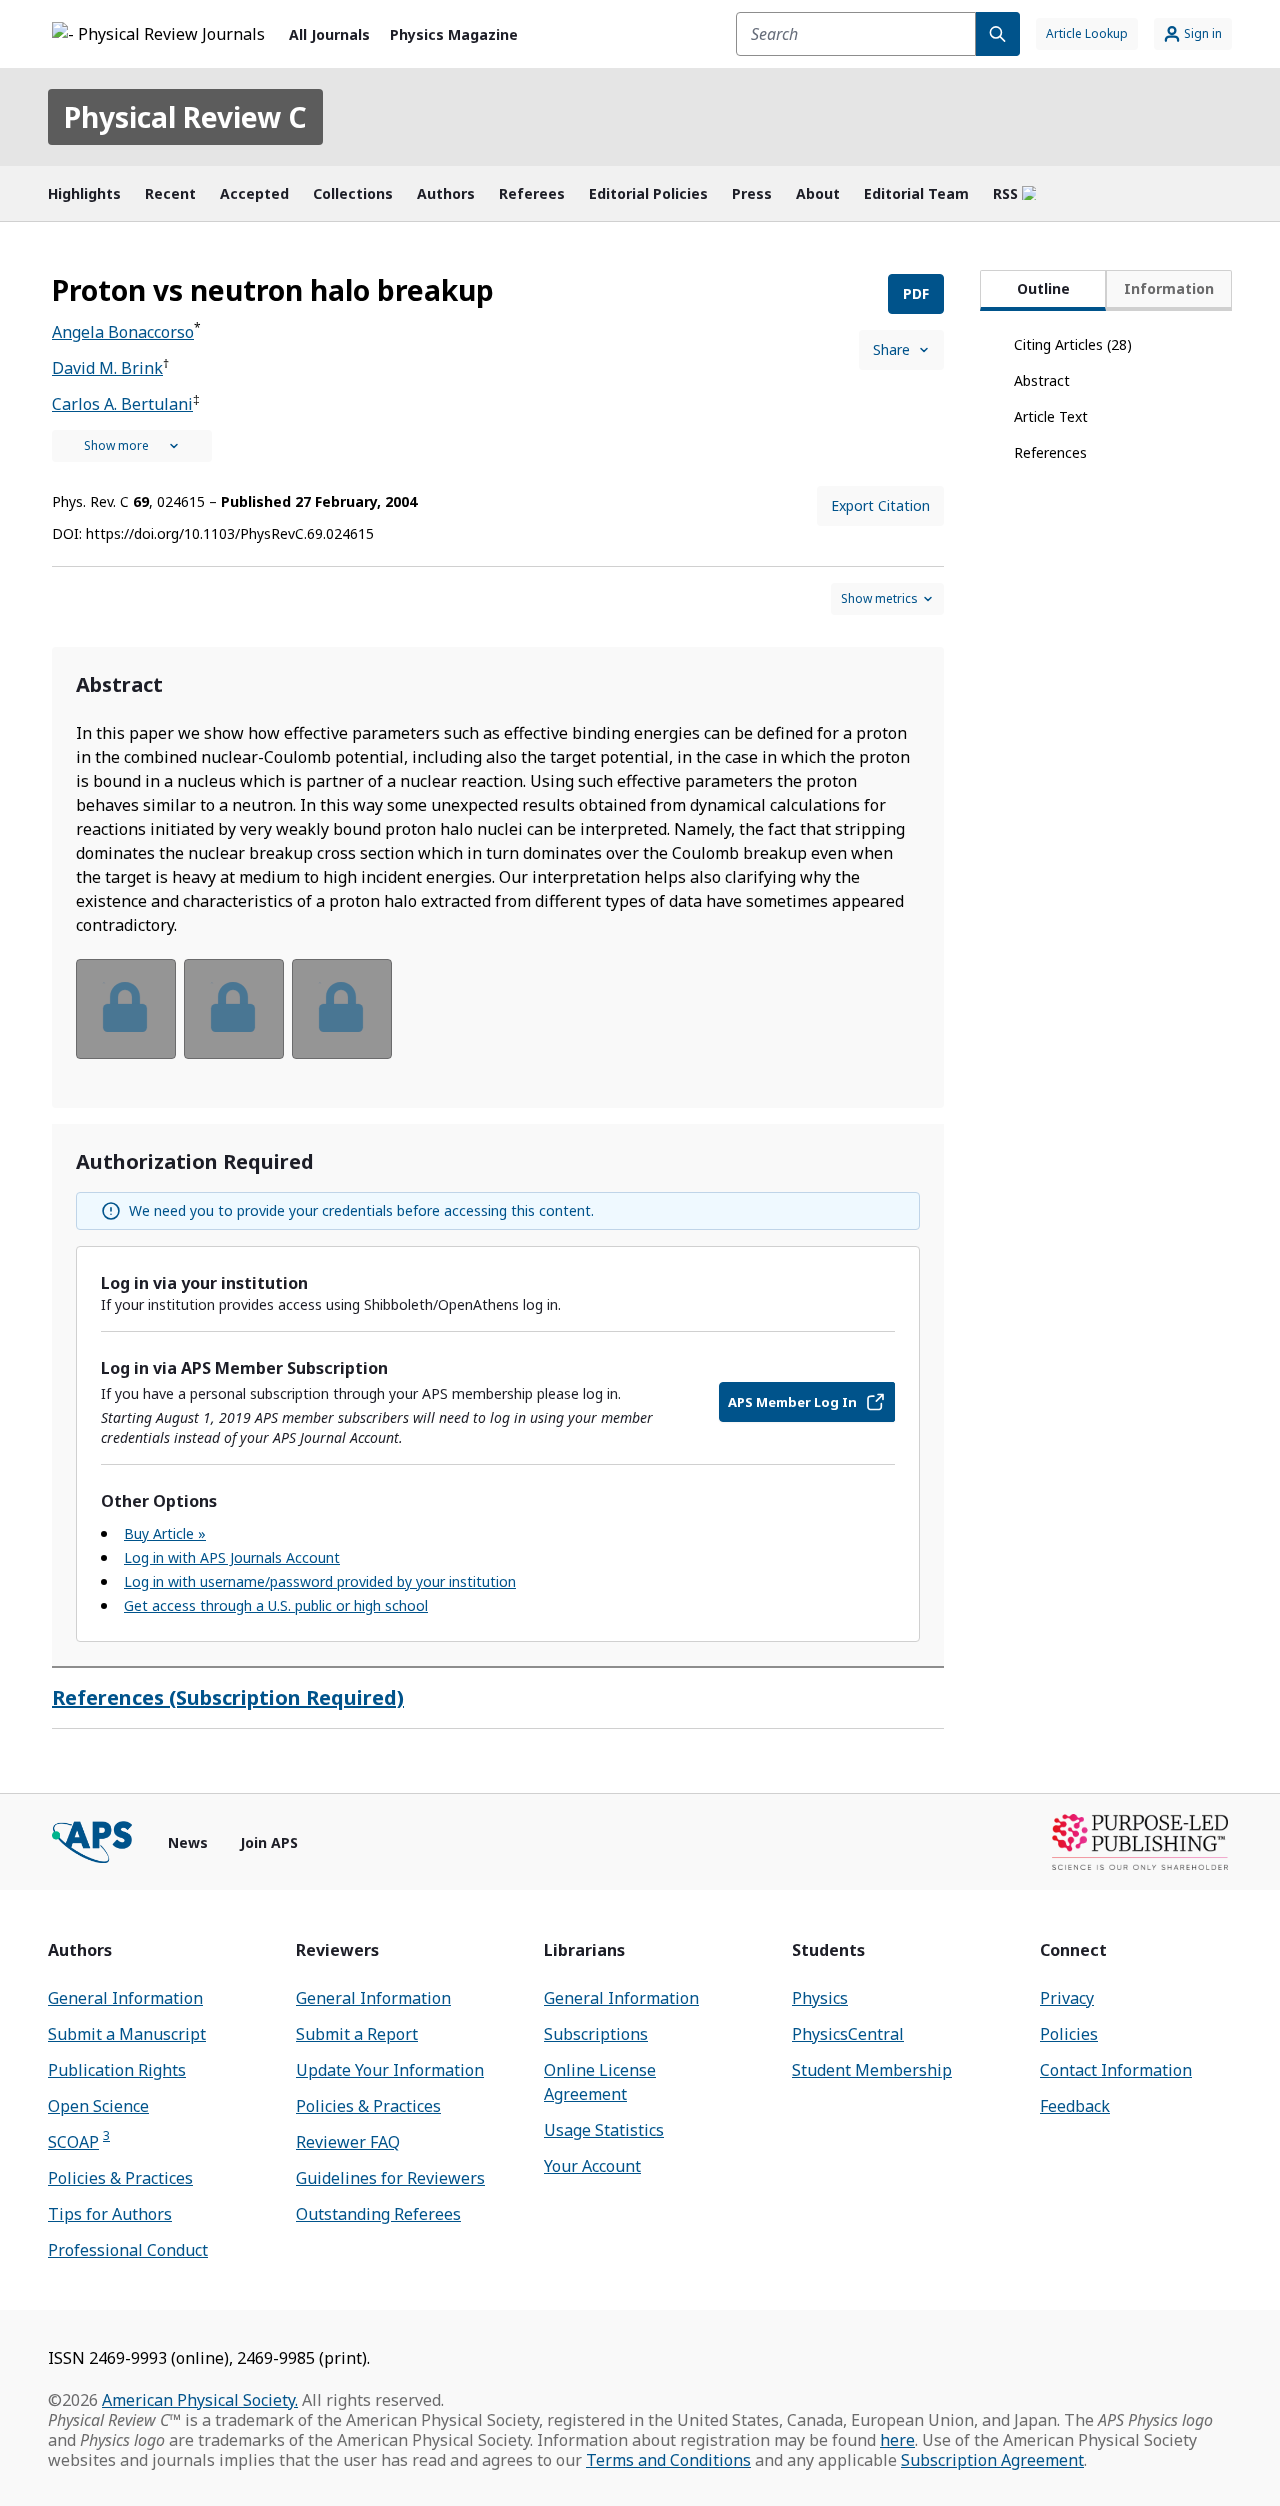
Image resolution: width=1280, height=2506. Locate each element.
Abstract (1042, 380)
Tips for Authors (110, 2214)
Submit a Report (357, 2034)
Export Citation (880, 505)
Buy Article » (165, 1533)
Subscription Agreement (992, 2460)
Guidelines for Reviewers (390, 2178)
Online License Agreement (600, 2082)
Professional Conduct (128, 2250)
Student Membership (872, 2070)
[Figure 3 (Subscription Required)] (342, 1009)
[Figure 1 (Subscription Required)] (126, 1009)
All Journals (329, 34)
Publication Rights (117, 2070)
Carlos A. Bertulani (122, 404)
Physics (820, 1998)
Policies (1069, 2034)
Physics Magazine (454, 34)
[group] (498, 1021)
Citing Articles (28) (1073, 344)
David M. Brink (107, 368)
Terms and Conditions (668, 2460)
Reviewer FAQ (348, 2142)
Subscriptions (596, 2034)
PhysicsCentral (848, 2034)
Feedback (1075, 2106)
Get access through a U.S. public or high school (276, 1605)
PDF (916, 293)
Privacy (1067, 1998)
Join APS (269, 1842)
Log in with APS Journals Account (232, 1557)
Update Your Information (390, 2070)
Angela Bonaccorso (123, 332)
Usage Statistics (604, 2130)
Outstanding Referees (378, 2214)
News (188, 1842)
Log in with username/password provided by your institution (320, 1581)
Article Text (1051, 416)
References (1050, 452)
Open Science (98, 2106)
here (897, 2440)
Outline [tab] (1043, 288)
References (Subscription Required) (228, 1697)
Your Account (592, 2166)
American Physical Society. (200, 2400)
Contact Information (1116, 2070)
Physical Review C (185, 117)
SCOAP (79, 2141)
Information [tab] (1169, 288)
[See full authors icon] (132, 446)
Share (891, 349)
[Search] (998, 34)
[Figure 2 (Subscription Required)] (234, 1009)
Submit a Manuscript (127, 2034)
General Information (125, 1998)
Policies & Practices (120, 2178)
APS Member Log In (792, 1402)
